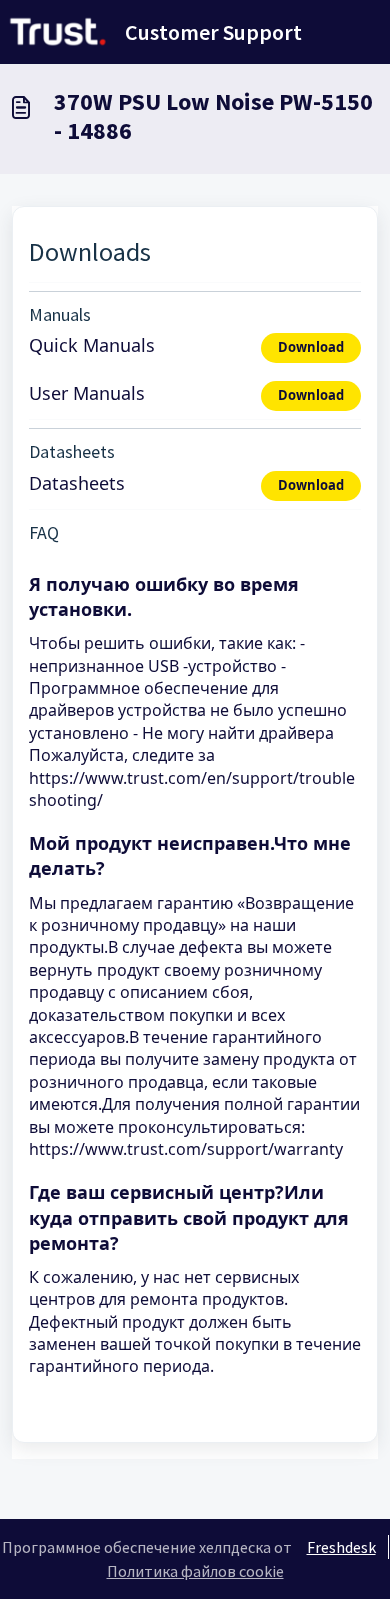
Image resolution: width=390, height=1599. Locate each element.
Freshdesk (341, 1547)
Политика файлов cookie (195, 1571)
